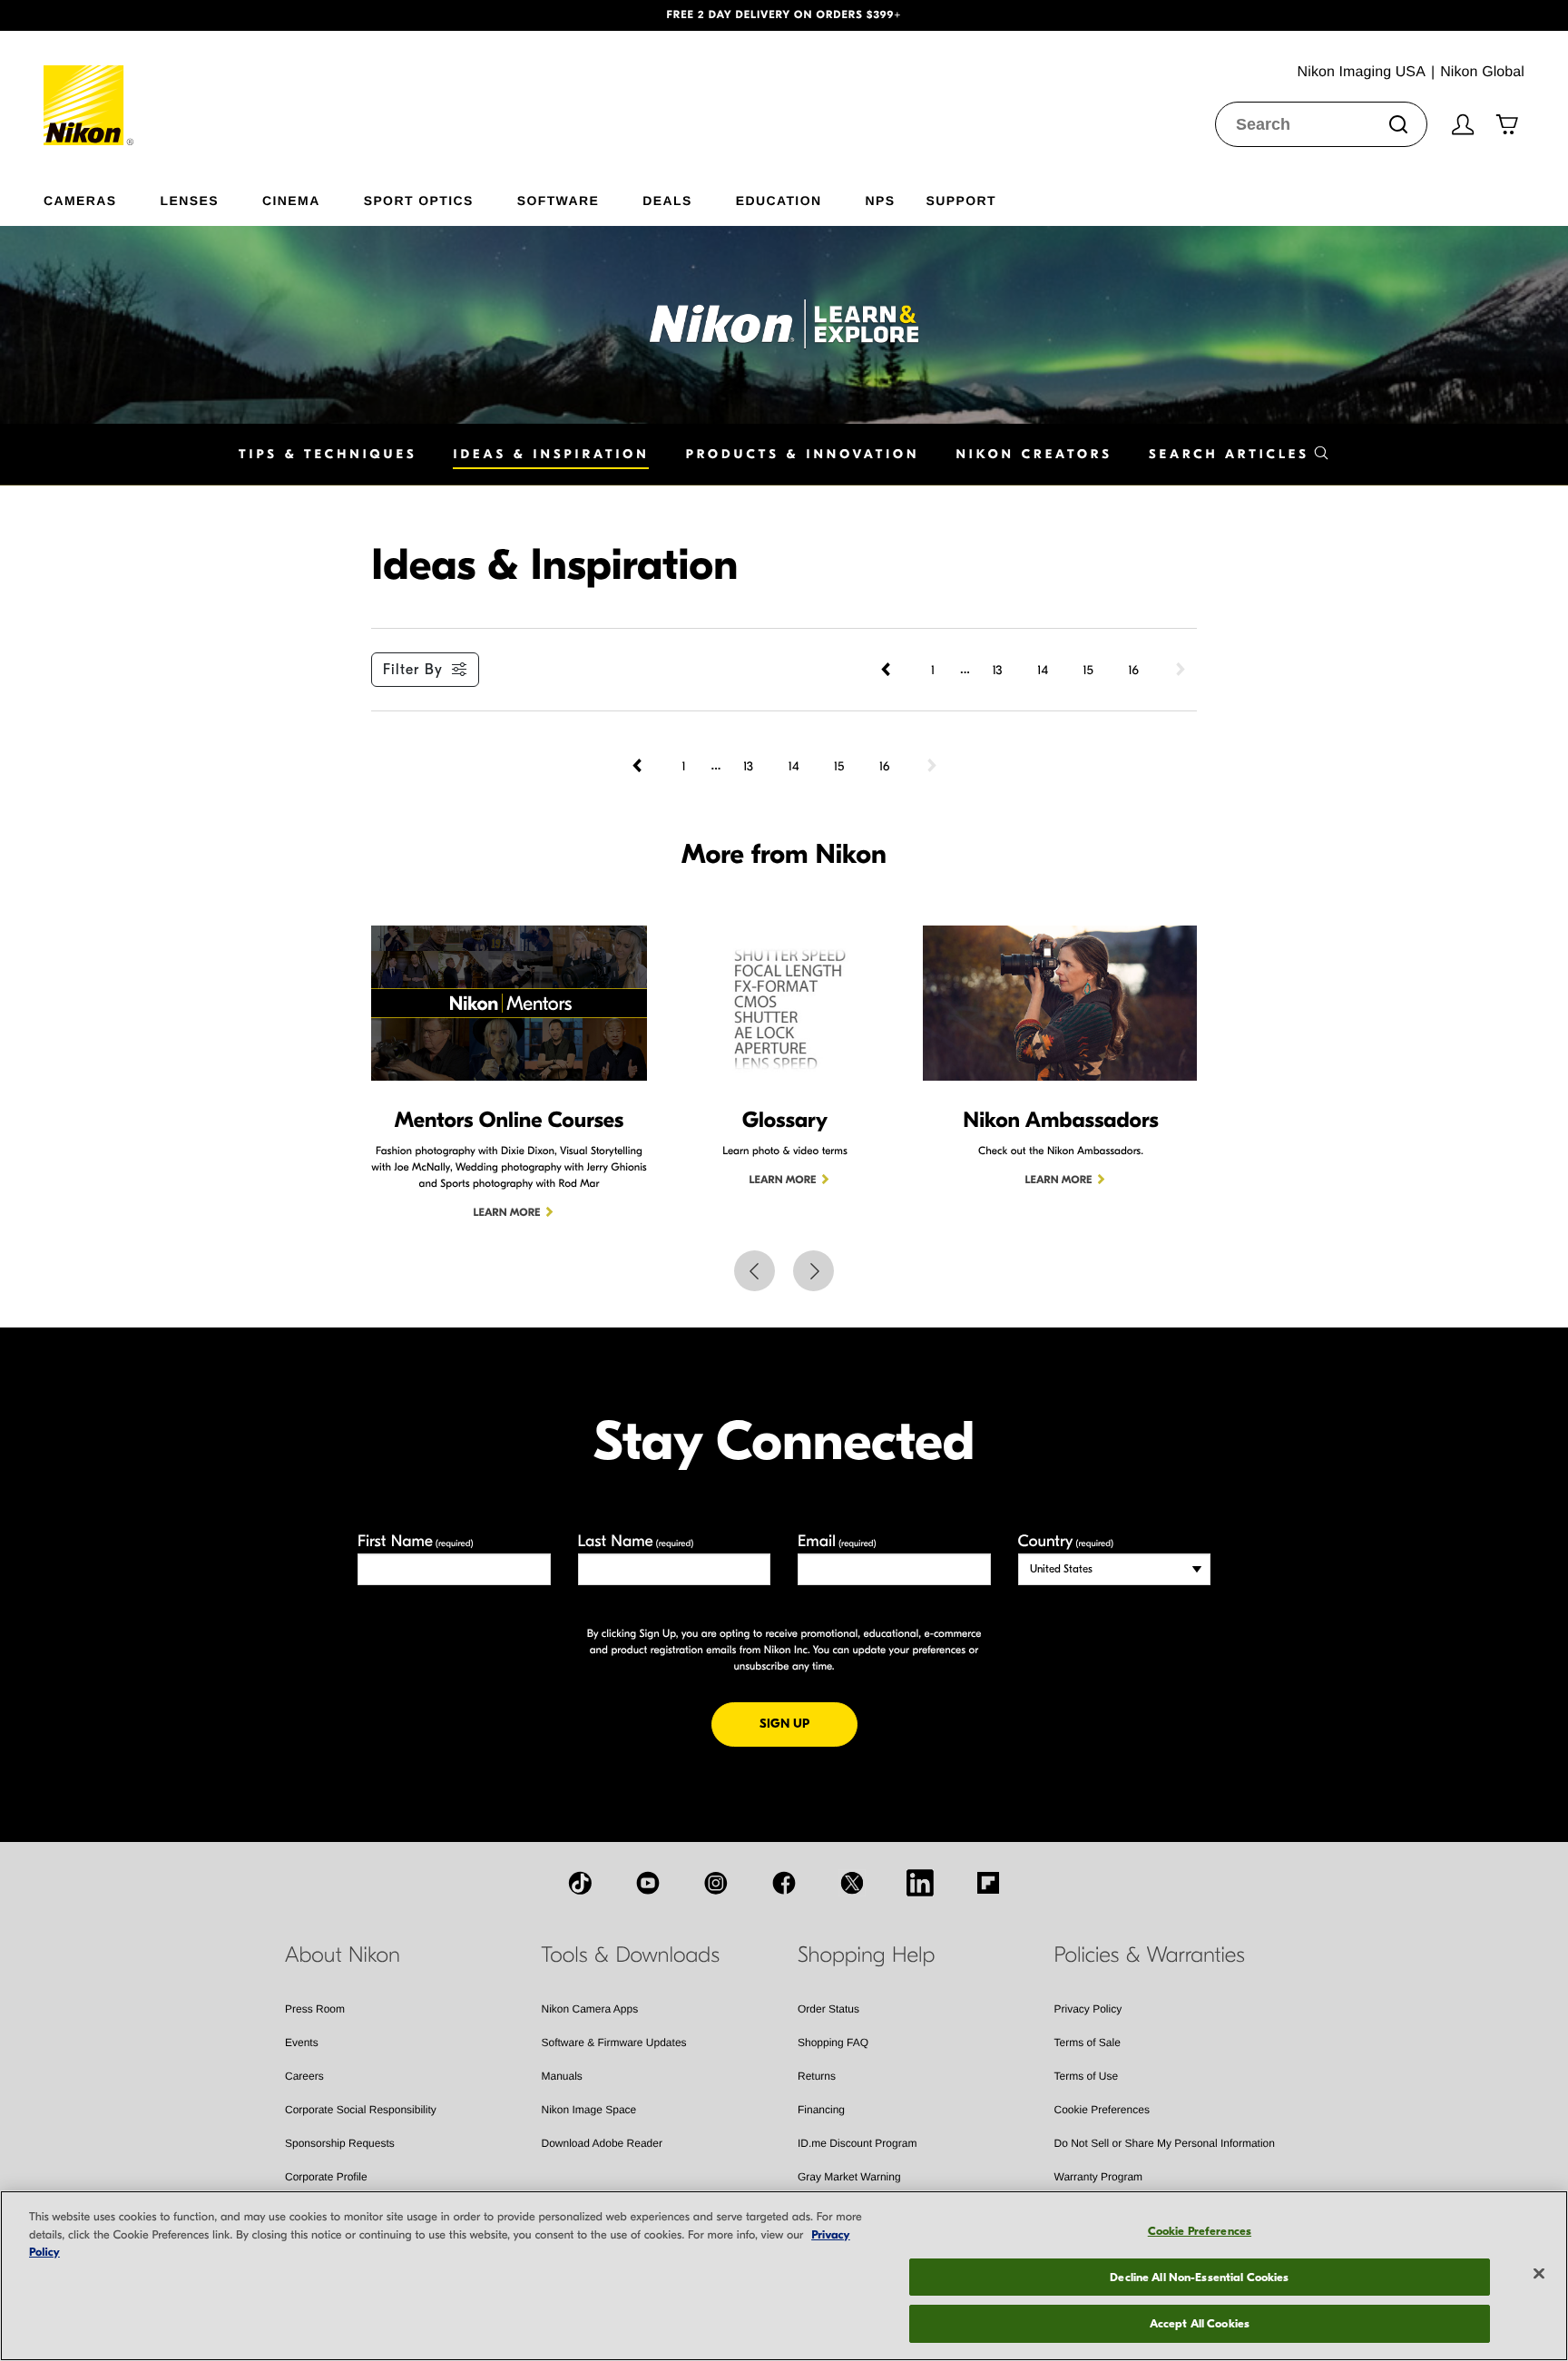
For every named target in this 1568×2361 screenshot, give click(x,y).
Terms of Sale (1088, 2043)
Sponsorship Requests (340, 2143)
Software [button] (559, 200)
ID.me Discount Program (857, 2143)
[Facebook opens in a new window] (784, 1883)
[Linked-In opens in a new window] (920, 1883)
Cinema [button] (291, 200)
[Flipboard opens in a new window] (988, 1883)
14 (1043, 670)
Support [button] (960, 200)
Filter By (413, 670)
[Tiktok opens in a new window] (580, 1883)
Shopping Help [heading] (866, 1955)
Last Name (636, 1541)
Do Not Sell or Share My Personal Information (1165, 2143)
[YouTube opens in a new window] (648, 1883)
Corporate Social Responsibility (361, 2110)
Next (813, 1271)
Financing (821, 2110)
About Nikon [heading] (343, 1955)
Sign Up (808, 1723)
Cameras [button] (80, 200)
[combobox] (1321, 124)
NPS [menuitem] (880, 200)
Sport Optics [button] (419, 200)
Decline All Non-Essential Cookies (1199, 2277)
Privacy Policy (1088, 2009)
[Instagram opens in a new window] (716, 1883)
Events (302, 2043)
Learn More (507, 1213)
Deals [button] (667, 200)
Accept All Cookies (1200, 2323)
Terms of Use (1087, 2076)
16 (1133, 670)
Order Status (828, 2009)
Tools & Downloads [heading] (631, 1955)
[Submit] (1398, 124)
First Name (416, 1541)
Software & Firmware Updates (614, 2043)
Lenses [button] (190, 200)
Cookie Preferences (1102, 2110)
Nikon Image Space (589, 2110)
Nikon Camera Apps (590, 2009)
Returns (817, 2076)
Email (837, 1541)
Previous (755, 1271)
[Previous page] (887, 670)
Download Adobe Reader (602, 2143)
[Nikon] (89, 88)
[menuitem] (102, 197)
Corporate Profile (326, 2177)
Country (1066, 1541)
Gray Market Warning (849, 2177)
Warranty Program (1099, 2177)
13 (997, 670)
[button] (118, 15)
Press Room (315, 2009)
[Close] (1539, 2274)
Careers (304, 2076)
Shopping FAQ (833, 2043)
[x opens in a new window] (852, 1883)
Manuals (562, 2076)
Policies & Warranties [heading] (1150, 1955)
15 (1088, 670)
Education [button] (779, 200)
